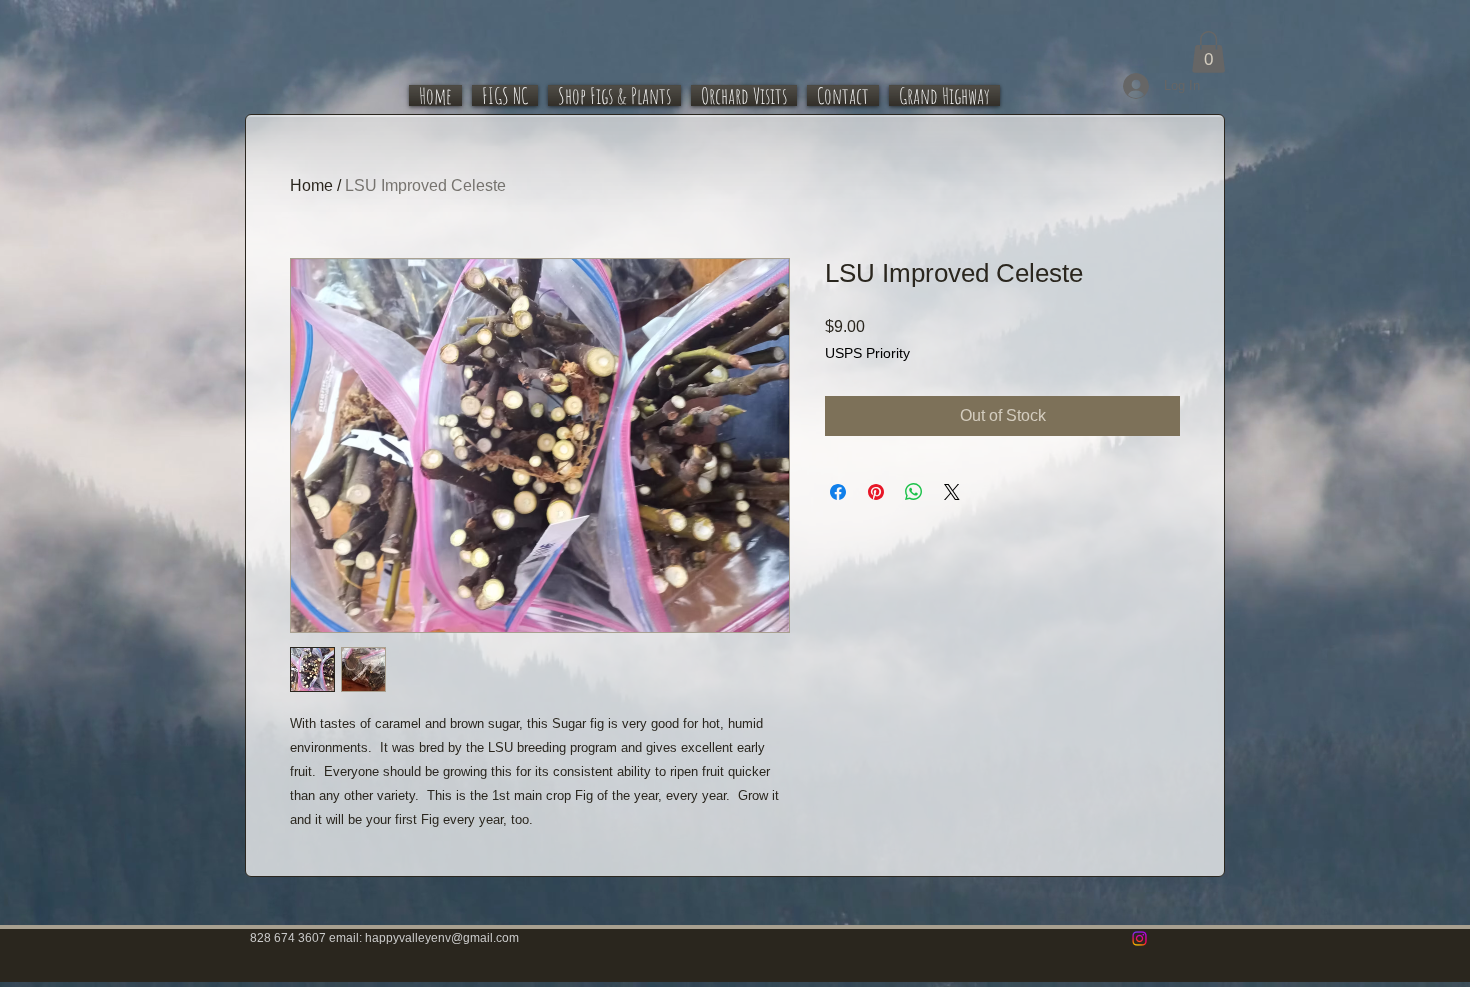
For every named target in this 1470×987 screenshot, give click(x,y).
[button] (1208, 52)
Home (311, 185)
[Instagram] (1139, 938)
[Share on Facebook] (838, 492)
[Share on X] (952, 492)
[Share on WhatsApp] (914, 492)
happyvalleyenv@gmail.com (442, 938)
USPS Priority (867, 353)
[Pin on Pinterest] (876, 492)
